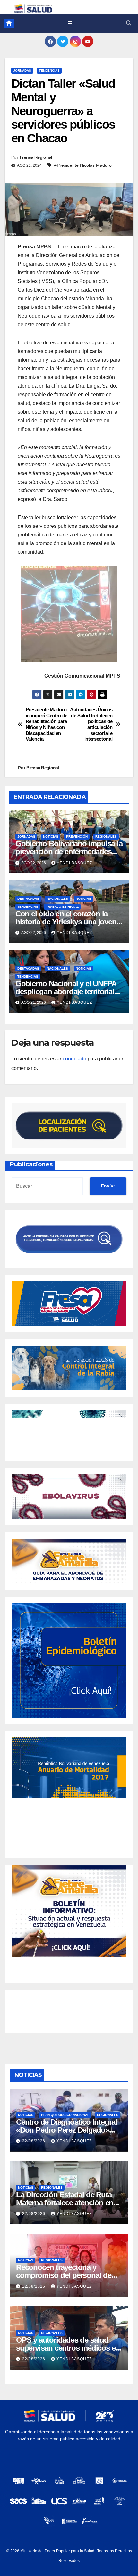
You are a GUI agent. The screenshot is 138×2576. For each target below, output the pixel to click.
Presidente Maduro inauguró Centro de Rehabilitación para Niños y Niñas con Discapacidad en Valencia (47, 724)
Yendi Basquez (74, 863)
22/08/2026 (34, 2141)
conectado (74, 1059)
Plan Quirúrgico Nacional (65, 2115)
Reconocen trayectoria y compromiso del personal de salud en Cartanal (64, 2275)
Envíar (108, 1186)
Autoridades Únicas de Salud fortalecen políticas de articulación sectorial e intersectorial (91, 724)
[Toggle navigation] (70, 23)
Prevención (77, 837)
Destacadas (28, 899)
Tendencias (49, 71)
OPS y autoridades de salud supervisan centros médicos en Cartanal (68, 2348)
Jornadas (22, 71)
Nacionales (57, 899)
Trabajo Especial (62, 907)
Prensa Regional (36, 157)
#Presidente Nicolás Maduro (83, 165)
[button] (129, 23)
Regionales (106, 837)
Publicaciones (31, 1164)
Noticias (51, 837)
